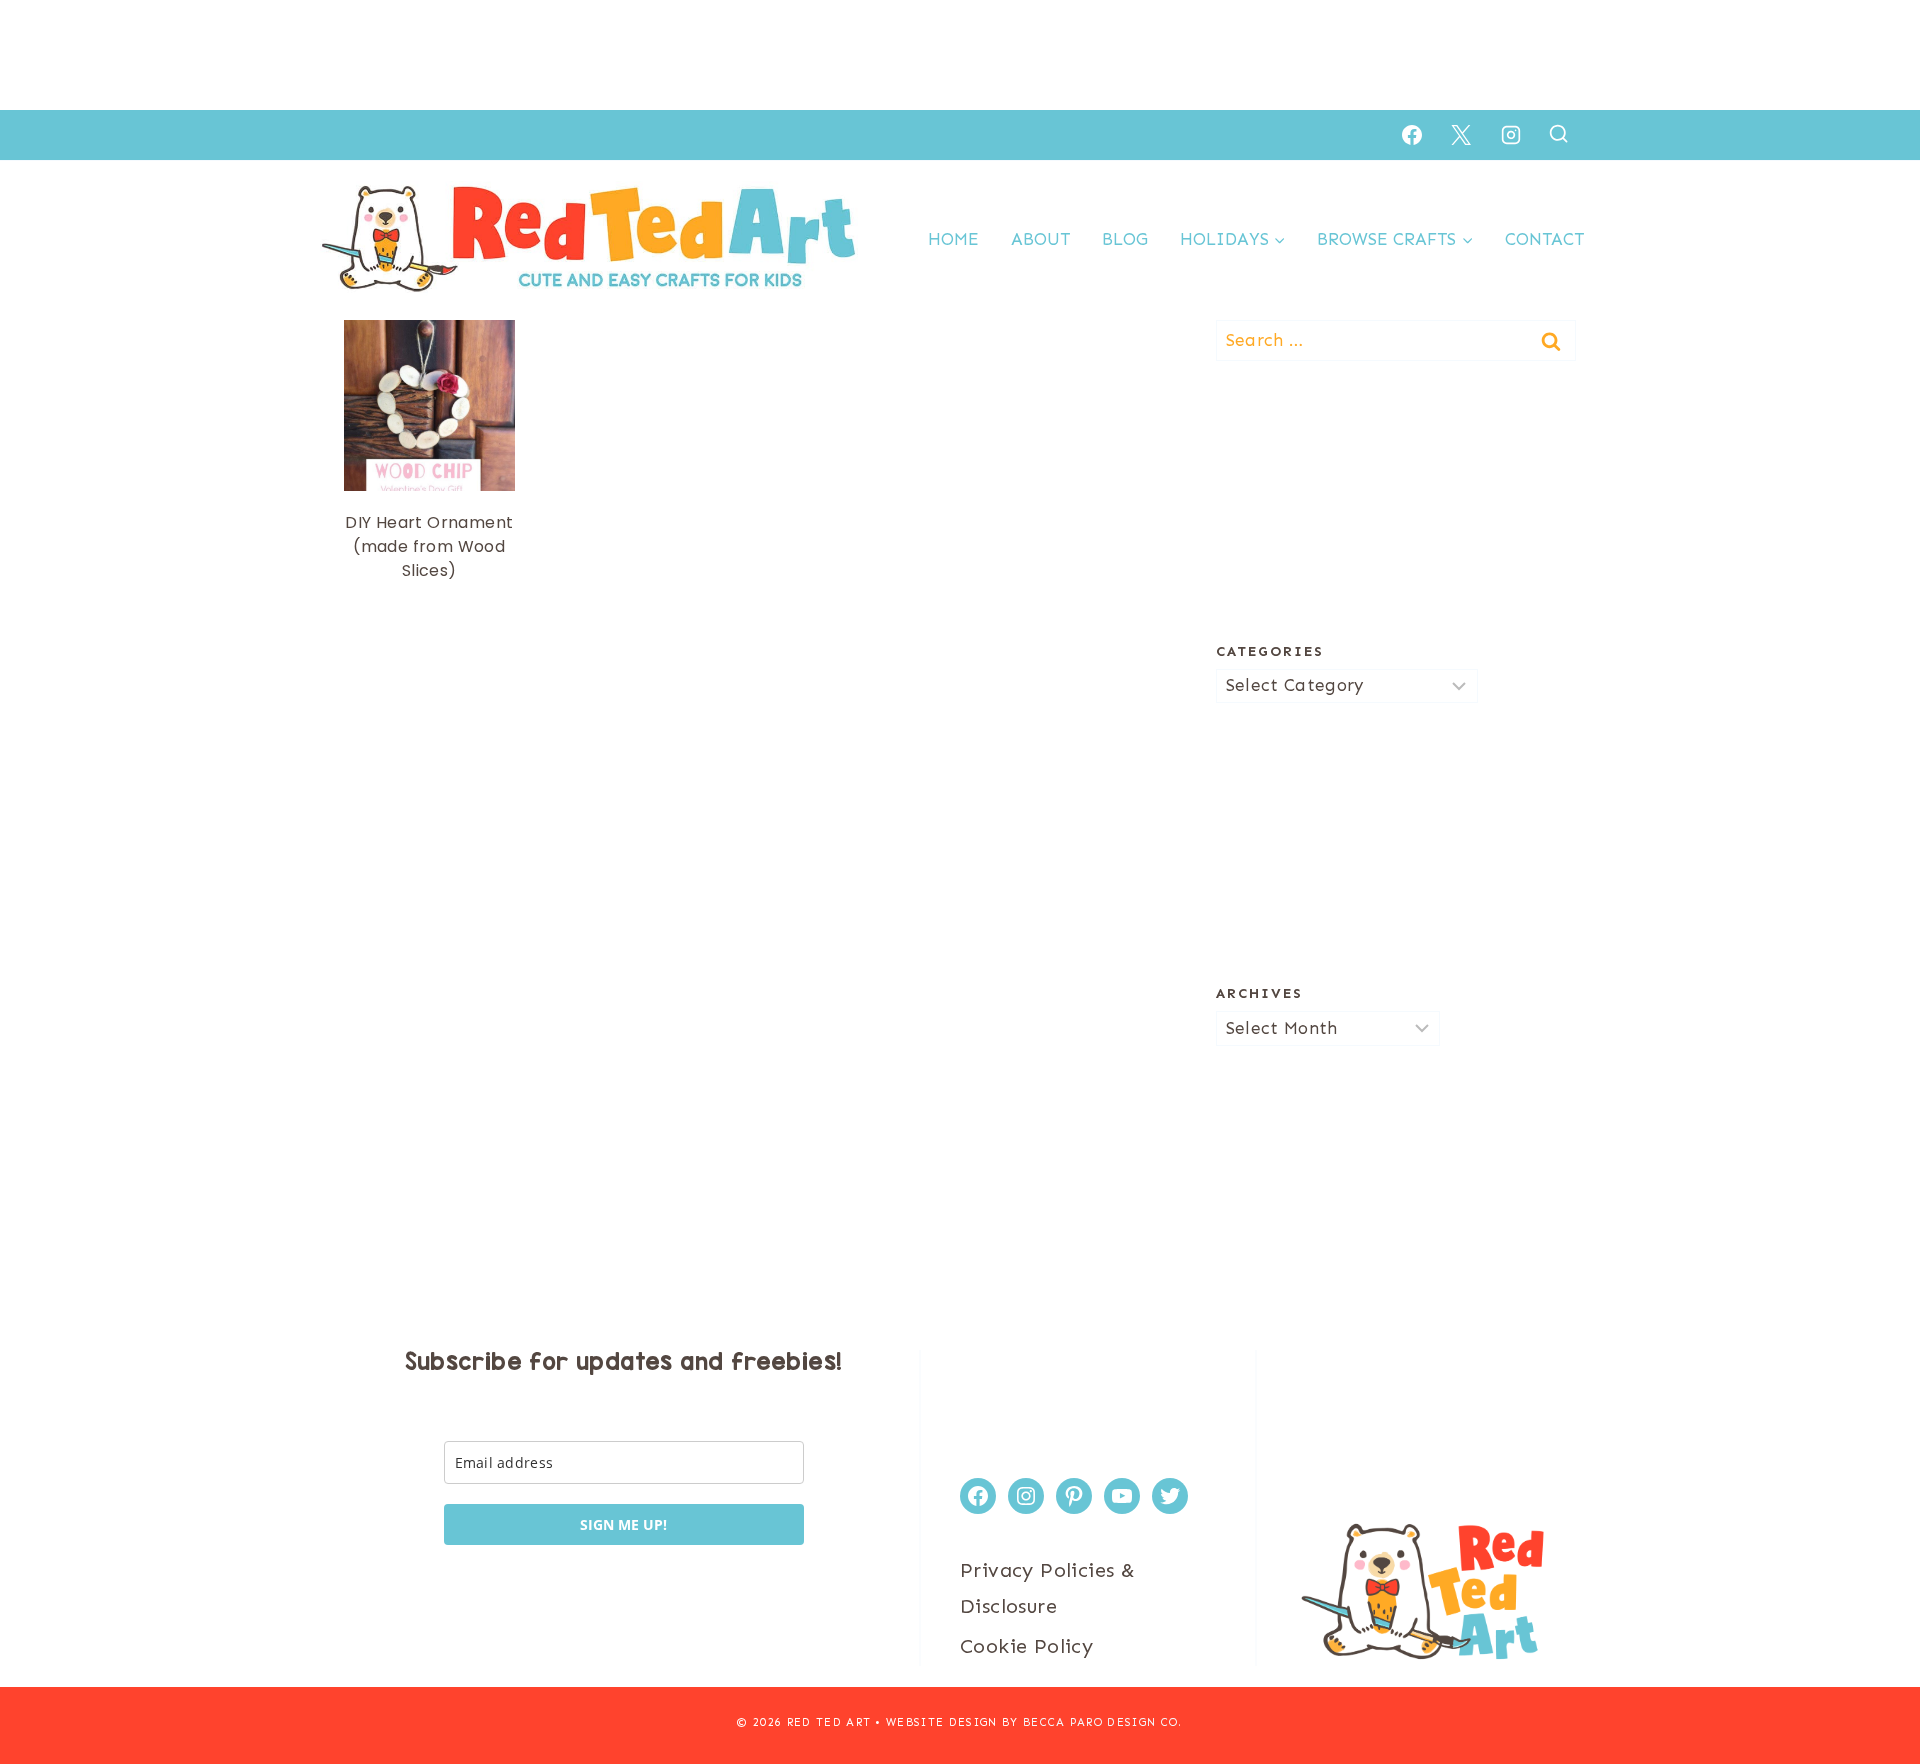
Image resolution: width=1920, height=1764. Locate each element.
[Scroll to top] (1870, 1684)
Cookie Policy (1026, 1646)
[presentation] (429, 405)
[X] (1461, 135)
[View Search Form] (1558, 134)
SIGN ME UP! (623, 1524)
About (1040, 239)
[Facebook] (1412, 135)
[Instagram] (1511, 135)
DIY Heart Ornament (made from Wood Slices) (429, 546)
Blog (1125, 239)
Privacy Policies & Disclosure (1047, 1588)
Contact (1544, 239)
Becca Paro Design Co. (1103, 1722)
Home (953, 239)
